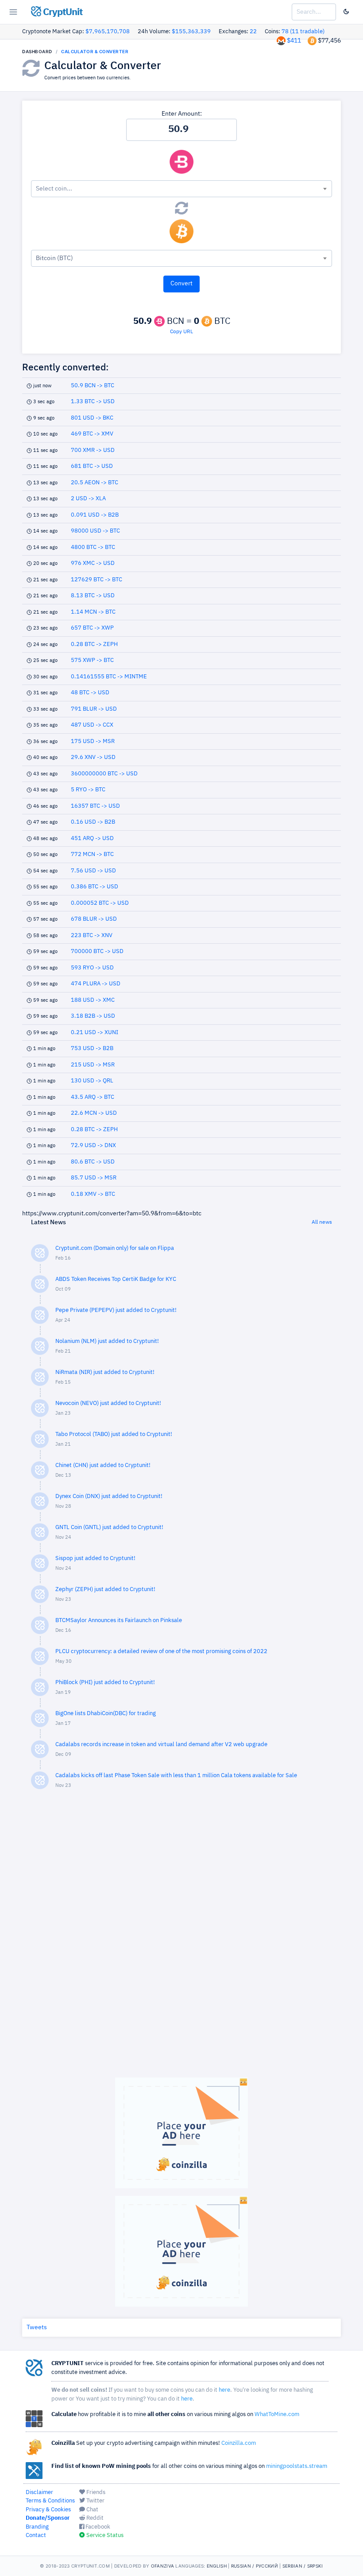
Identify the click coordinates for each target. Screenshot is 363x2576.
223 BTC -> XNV (92, 936)
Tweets (37, 2327)
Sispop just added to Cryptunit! (95, 1558)
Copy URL (181, 332)
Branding (37, 2527)
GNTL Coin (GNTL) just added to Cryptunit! (109, 1527)
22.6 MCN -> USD (94, 1113)
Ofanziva (162, 2566)
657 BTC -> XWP (92, 628)
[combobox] (181, 189)
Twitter (95, 2501)
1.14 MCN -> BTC (93, 612)
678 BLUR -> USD (94, 919)
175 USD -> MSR (93, 741)
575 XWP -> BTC (92, 660)
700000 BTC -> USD (97, 951)
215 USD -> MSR (93, 1065)
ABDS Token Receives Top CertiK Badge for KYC (116, 1279)
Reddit (94, 2518)
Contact (36, 2535)
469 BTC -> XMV (92, 434)
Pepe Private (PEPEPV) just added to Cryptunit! (116, 1310)
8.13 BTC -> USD (93, 596)
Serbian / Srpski (303, 2566)
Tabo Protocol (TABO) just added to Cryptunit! (114, 1434)
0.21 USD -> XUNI (95, 1033)
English (217, 2566)
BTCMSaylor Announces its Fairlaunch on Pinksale (119, 1621)
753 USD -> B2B (92, 1049)
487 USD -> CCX (92, 725)
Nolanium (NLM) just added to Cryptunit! (107, 1341)
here (224, 2390)
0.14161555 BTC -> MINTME (109, 677)
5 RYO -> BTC (88, 790)
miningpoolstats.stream (297, 2466)
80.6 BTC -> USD (93, 1162)
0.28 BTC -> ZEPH (94, 644)
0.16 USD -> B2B (93, 822)
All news (322, 1222)
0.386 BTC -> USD (95, 887)
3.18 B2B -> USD (93, 1016)
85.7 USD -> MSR (94, 1178)
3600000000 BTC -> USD (104, 774)
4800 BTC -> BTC (93, 547)
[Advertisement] (181, 1938)
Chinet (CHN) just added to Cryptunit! (103, 1465)
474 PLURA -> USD (96, 984)
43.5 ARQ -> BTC (93, 1097)
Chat (92, 2510)
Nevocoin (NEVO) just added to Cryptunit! (108, 1403)
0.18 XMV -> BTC (93, 1194)
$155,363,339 (191, 32)
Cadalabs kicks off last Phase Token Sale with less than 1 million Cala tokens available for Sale (176, 1776)
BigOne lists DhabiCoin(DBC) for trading (106, 1714)
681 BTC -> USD (92, 466)
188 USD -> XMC (93, 1000)
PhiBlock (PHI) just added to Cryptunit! (105, 1683)
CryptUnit (62, 12)
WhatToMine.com (277, 2415)
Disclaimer (39, 2492)
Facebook (97, 2527)
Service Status (104, 2535)
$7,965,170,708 (108, 32)
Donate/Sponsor (48, 2518)
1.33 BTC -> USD (93, 402)
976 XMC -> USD (93, 563)
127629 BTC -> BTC (97, 580)
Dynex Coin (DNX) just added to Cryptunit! (109, 1496)
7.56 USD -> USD (93, 871)
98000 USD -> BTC (95, 531)
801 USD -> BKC (92, 418)
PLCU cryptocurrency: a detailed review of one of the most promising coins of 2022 (161, 1652)
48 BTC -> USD (90, 693)
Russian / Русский (255, 2566)
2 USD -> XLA (88, 499)
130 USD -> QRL (92, 1081)
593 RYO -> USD (92, 968)
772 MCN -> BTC (92, 854)
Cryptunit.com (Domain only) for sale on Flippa (115, 1248)
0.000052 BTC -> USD (100, 903)
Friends (95, 2492)
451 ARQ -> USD (92, 839)
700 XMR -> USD (93, 450)
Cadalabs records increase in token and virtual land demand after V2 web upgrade (161, 1745)
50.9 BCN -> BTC (93, 386)
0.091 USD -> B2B (95, 515)
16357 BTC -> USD (95, 806)
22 (253, 32)
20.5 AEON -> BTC (95, 483)
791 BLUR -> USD (94, 709)
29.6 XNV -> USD (93, 757)
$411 (294, 41)
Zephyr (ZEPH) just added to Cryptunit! (105, 1590)
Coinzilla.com (239, 2443)
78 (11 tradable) (303, 32)
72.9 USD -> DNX (93, 1146)
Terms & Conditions (50, 2501)
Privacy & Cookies (48, 2510)
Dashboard (37, 51)
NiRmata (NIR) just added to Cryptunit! (105, 1372)
